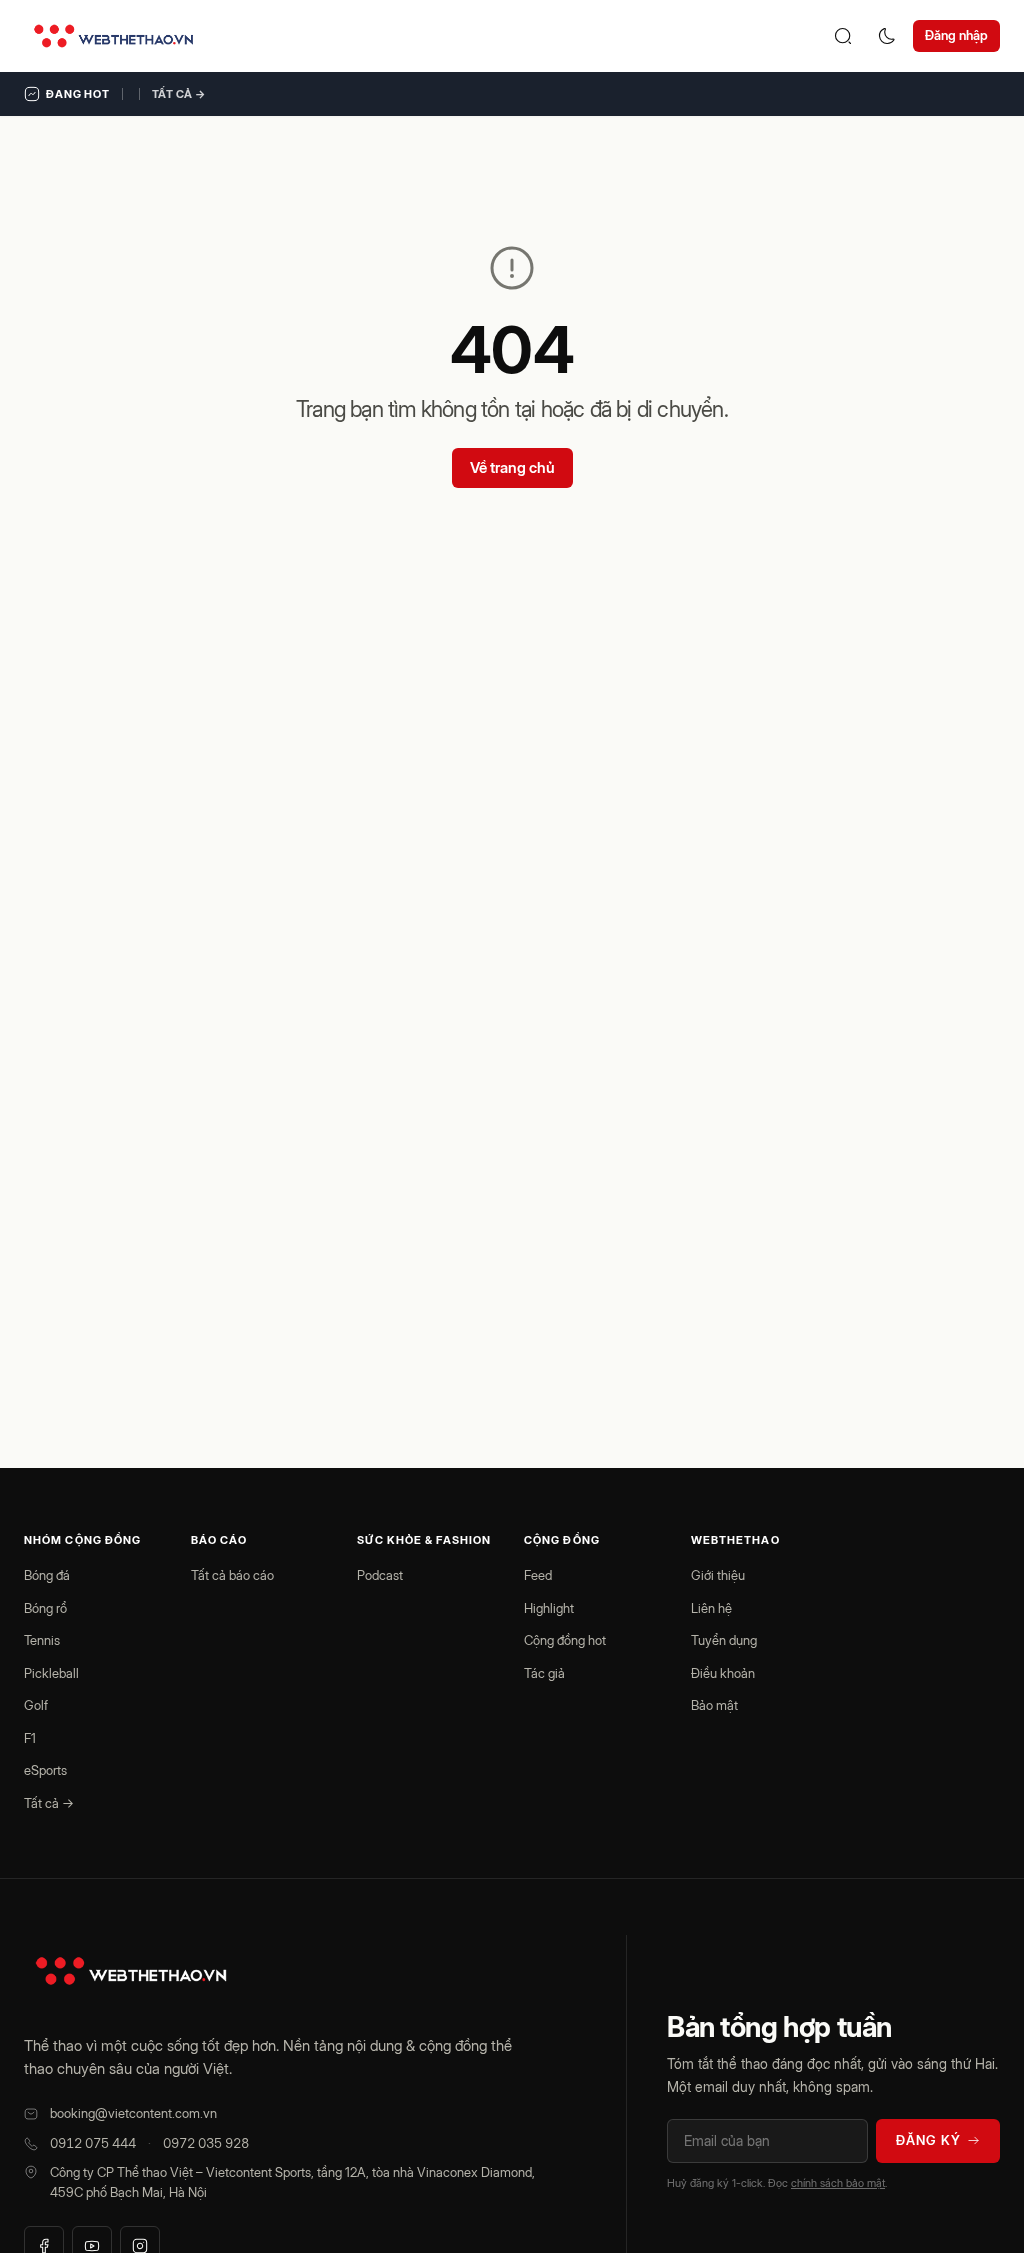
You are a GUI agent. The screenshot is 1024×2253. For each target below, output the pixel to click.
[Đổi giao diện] (887, 36)
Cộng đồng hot (565, 1640)
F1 (30, 1738)
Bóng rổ (45, 1608)
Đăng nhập (956, 35)
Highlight (549, 1608)
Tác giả (544, 1673)
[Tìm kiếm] (843, 36)
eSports (45, 1770)
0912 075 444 (93, 2143)
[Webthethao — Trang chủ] (113, 36)
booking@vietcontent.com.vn (133, 2113)
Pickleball (51, 1673)
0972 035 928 (206, 2143)
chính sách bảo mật (838, 2183)
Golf (36, 1705)
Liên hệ (711, 1608)
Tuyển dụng (724, 1640)
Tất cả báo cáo (232, 1575)
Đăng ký (928, 2140)
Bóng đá (47, 1575)
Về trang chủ (512, 467)
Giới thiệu (718, 1575)
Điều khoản (723, 1673)
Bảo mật (714, 1705)
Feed (538, 1575)
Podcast (380, 1575)
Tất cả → (179, 94)
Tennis (42, 1640)
